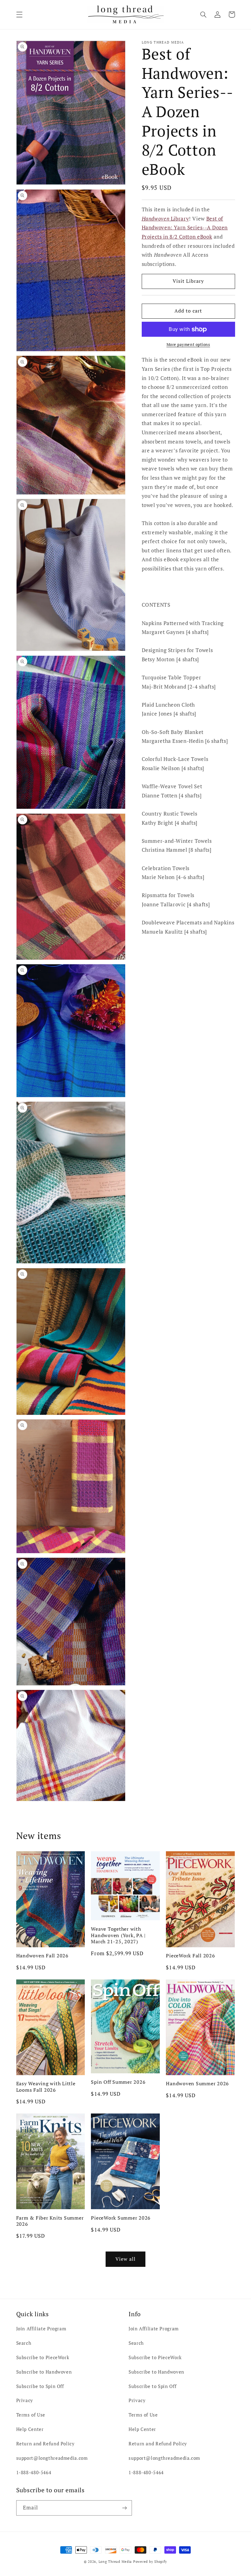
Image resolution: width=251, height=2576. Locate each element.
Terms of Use (31, 2415)
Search (24, 2343)
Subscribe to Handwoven (44, 2372)
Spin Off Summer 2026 (118, 2082)
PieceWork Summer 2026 (121, 2218)
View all (125, 2259)
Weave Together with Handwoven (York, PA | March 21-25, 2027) (118, 1935)
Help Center (30, 2429)
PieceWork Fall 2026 (190, 1956)
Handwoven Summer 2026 (197, 2083)
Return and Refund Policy (45, 2444)
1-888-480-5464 (34, 2472)
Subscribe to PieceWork (43, 2357)
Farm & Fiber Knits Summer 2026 (50, 2221)
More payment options (188, 345)
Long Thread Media (115, 2562)
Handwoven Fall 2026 (42, 1956)
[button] (19, 14)
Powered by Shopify (150, 2562)
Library (165, 219)
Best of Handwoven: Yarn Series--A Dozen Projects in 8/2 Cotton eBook (185, 228)
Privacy (25, 2400)
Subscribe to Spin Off (40, 2386)
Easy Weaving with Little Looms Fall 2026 (46, 2087)
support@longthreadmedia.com (52, 2458)
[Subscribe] (124, 2508)
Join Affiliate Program (41, 2329)
